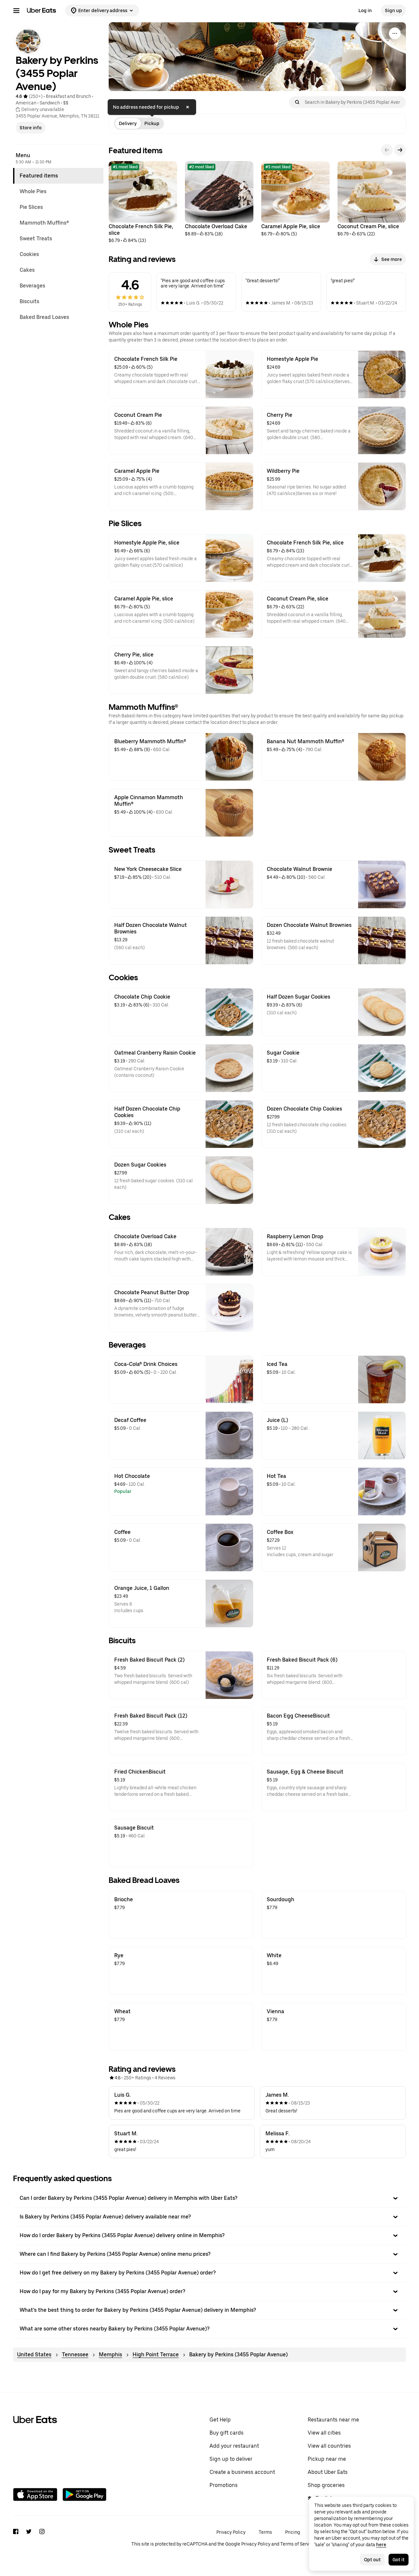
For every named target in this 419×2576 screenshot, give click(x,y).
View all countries (329, 2446)
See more (392, 259)
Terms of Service (298, 2544)
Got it (399, 2560)
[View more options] (395, 33)
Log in (365, 10)
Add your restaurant (234, 2446)
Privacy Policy (231, 2532)
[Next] (400, 150)
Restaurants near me (333, 2420)
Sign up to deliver (231, 2459)
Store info (31, 128)
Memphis (110, 2355)
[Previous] (387, 150)
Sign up (393, 10)
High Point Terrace (156, 2355)
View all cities (324, 2433)
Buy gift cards (227, 2433)
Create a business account (242, 2472)
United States (34, 2355)
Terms (265, 2532)
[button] (209, 2198)
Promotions (224, 2485)
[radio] (128, 123)
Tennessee (75, 2355)
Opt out (372, 2560)
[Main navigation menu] (16, 10)
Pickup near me (327, 2459)
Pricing (292, 2532)
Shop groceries (326, 2485)
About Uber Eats (328, 2472)
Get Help (220, 2420)
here (381, 2545)
